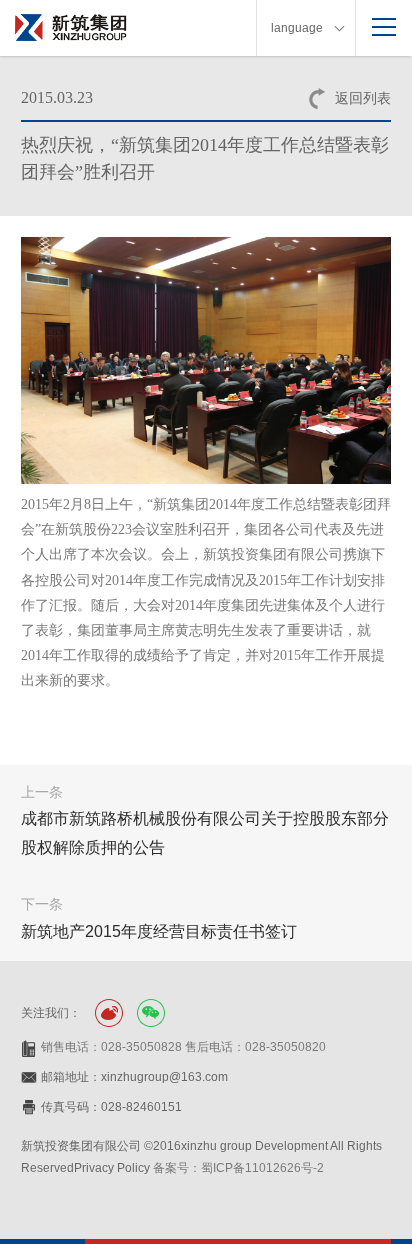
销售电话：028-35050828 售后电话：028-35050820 (183, 1047)
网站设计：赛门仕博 (75, 1189)
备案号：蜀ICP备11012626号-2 (238, 1168)
